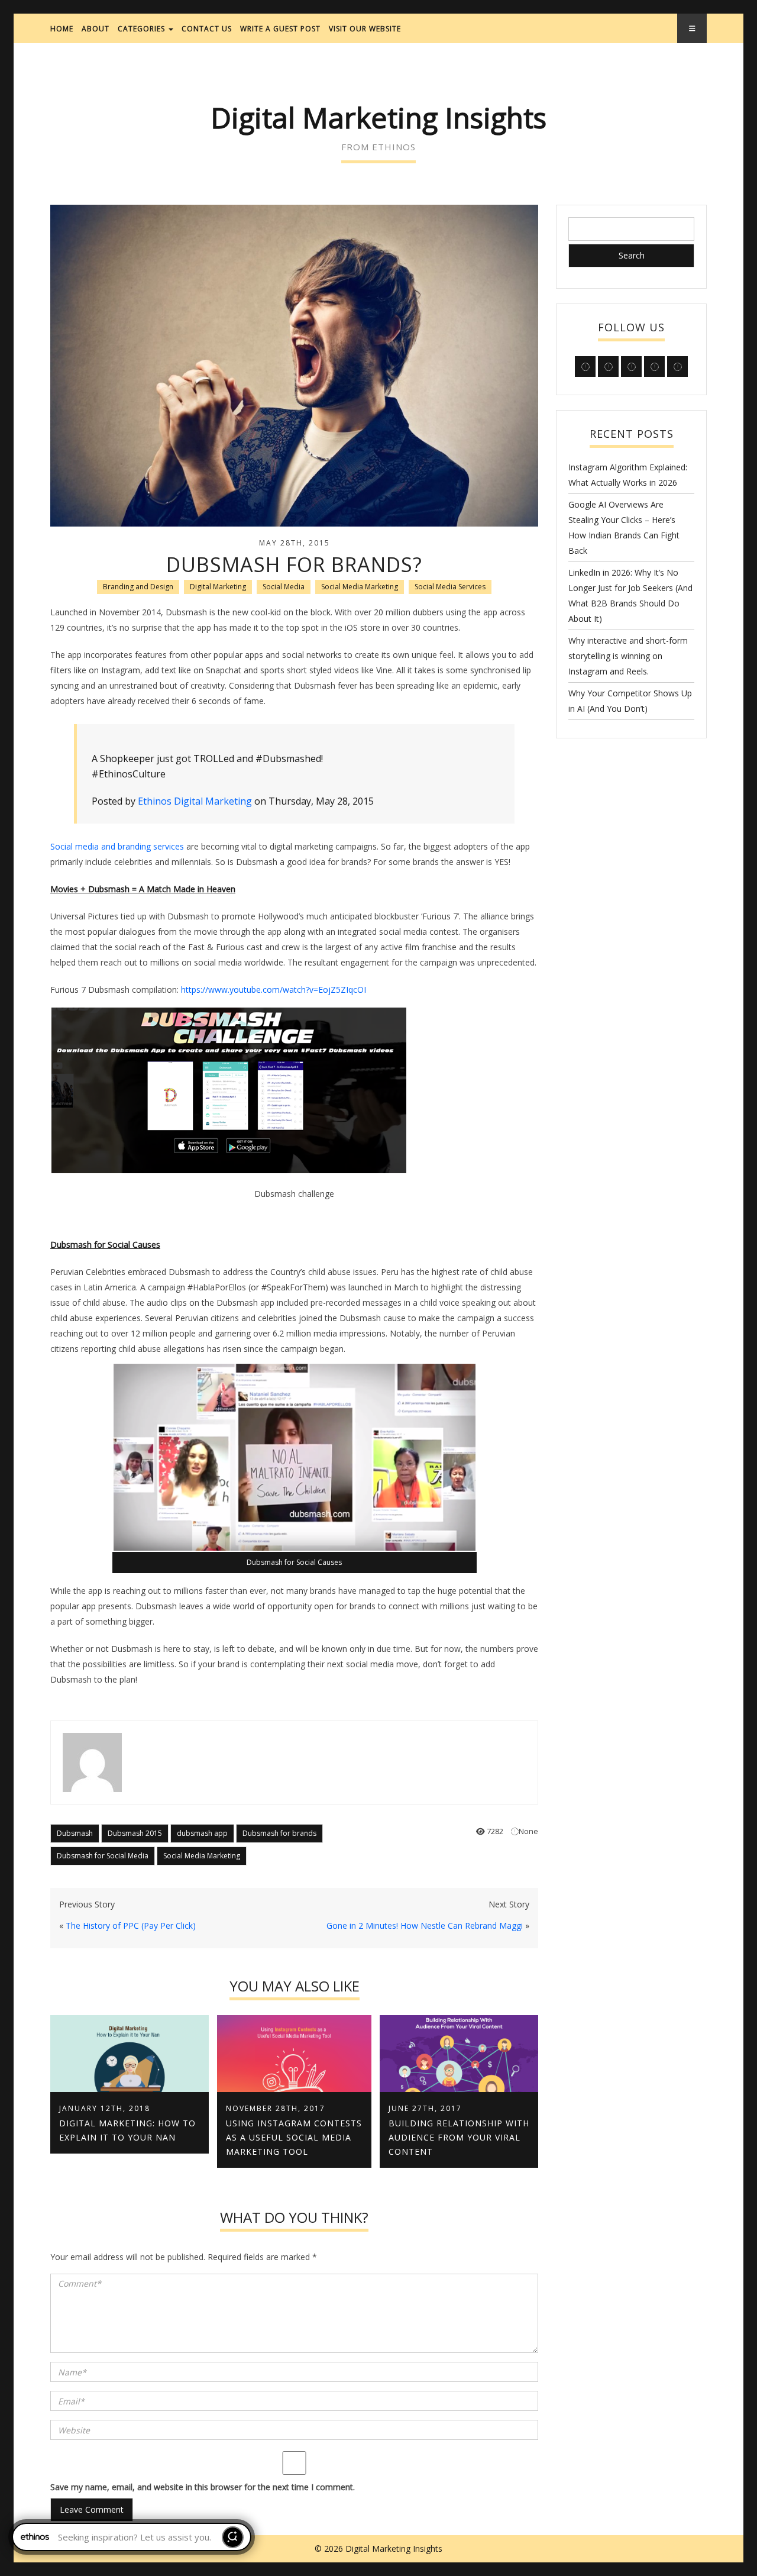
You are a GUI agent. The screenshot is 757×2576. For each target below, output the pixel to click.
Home (62, 29)
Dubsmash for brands (279, 1833)
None (528, 1831)
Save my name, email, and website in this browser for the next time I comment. (203, 2487)
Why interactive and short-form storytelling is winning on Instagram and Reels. (628, 656)
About (96, 29)
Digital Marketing (218, 587)
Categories (143, 29)
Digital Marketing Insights (378, 117)
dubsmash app (202, 1833)
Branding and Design (138, 587)
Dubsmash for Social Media (103, 1856)
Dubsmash (75, 1833)
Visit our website (365, 29)
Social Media (284, 587)
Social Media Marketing (360, 587)
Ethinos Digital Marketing (195, 801)
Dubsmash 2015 (135, 1833)
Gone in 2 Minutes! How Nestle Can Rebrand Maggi (425, 1925)
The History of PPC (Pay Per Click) (131, 1925)
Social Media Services (450, 587)
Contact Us (207, 29)
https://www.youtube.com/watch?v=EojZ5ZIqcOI (274, 990)
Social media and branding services (117, 846)
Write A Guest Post (280, 29)
